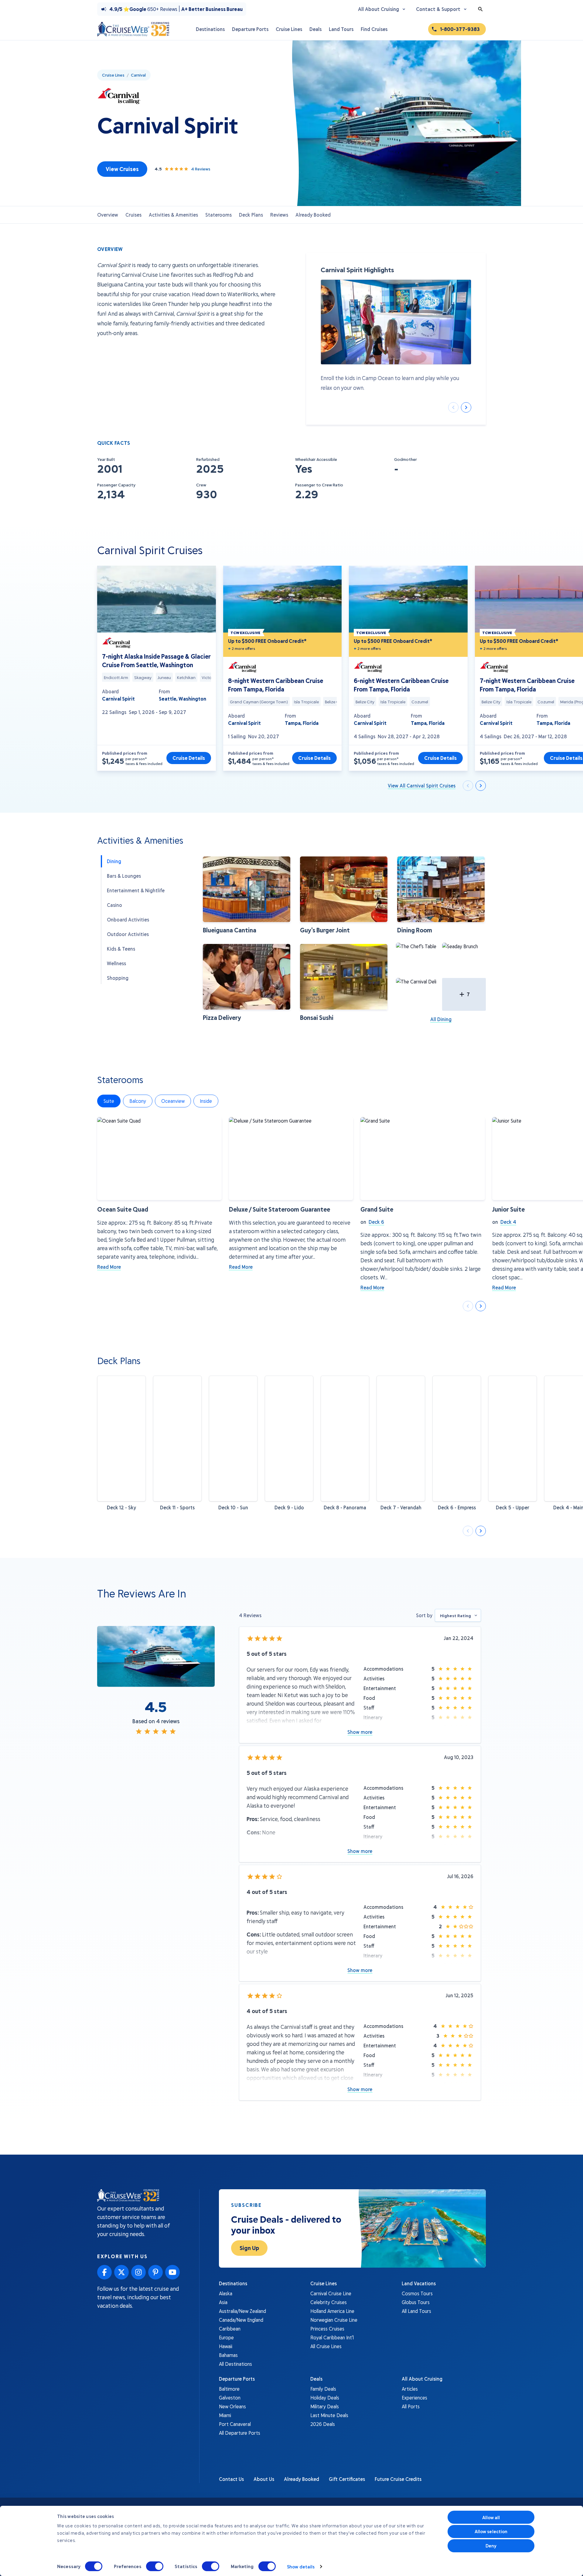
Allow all (491, 2517)
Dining (114, 861)
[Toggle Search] (480, 9)
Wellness (116, 963)
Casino (114, 905)
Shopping (118, 978)
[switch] (155, 2566)
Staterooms (218, 215)
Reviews (279, 215)
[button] (247, 895)
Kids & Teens (121, 949)
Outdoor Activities (128, 934)
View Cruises (122, 169)
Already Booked (313, 215)
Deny (491, 2546)
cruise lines (113, 75)
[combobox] (458, 1615)
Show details (301, 2567)
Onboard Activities (128, 919)
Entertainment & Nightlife (136, 890)
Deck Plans (251, 215)
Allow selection (491, 2531)
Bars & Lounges (124, 876)
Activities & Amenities (173, 215)
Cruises (133, 215)
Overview (108, 215)
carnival (138, 75)
